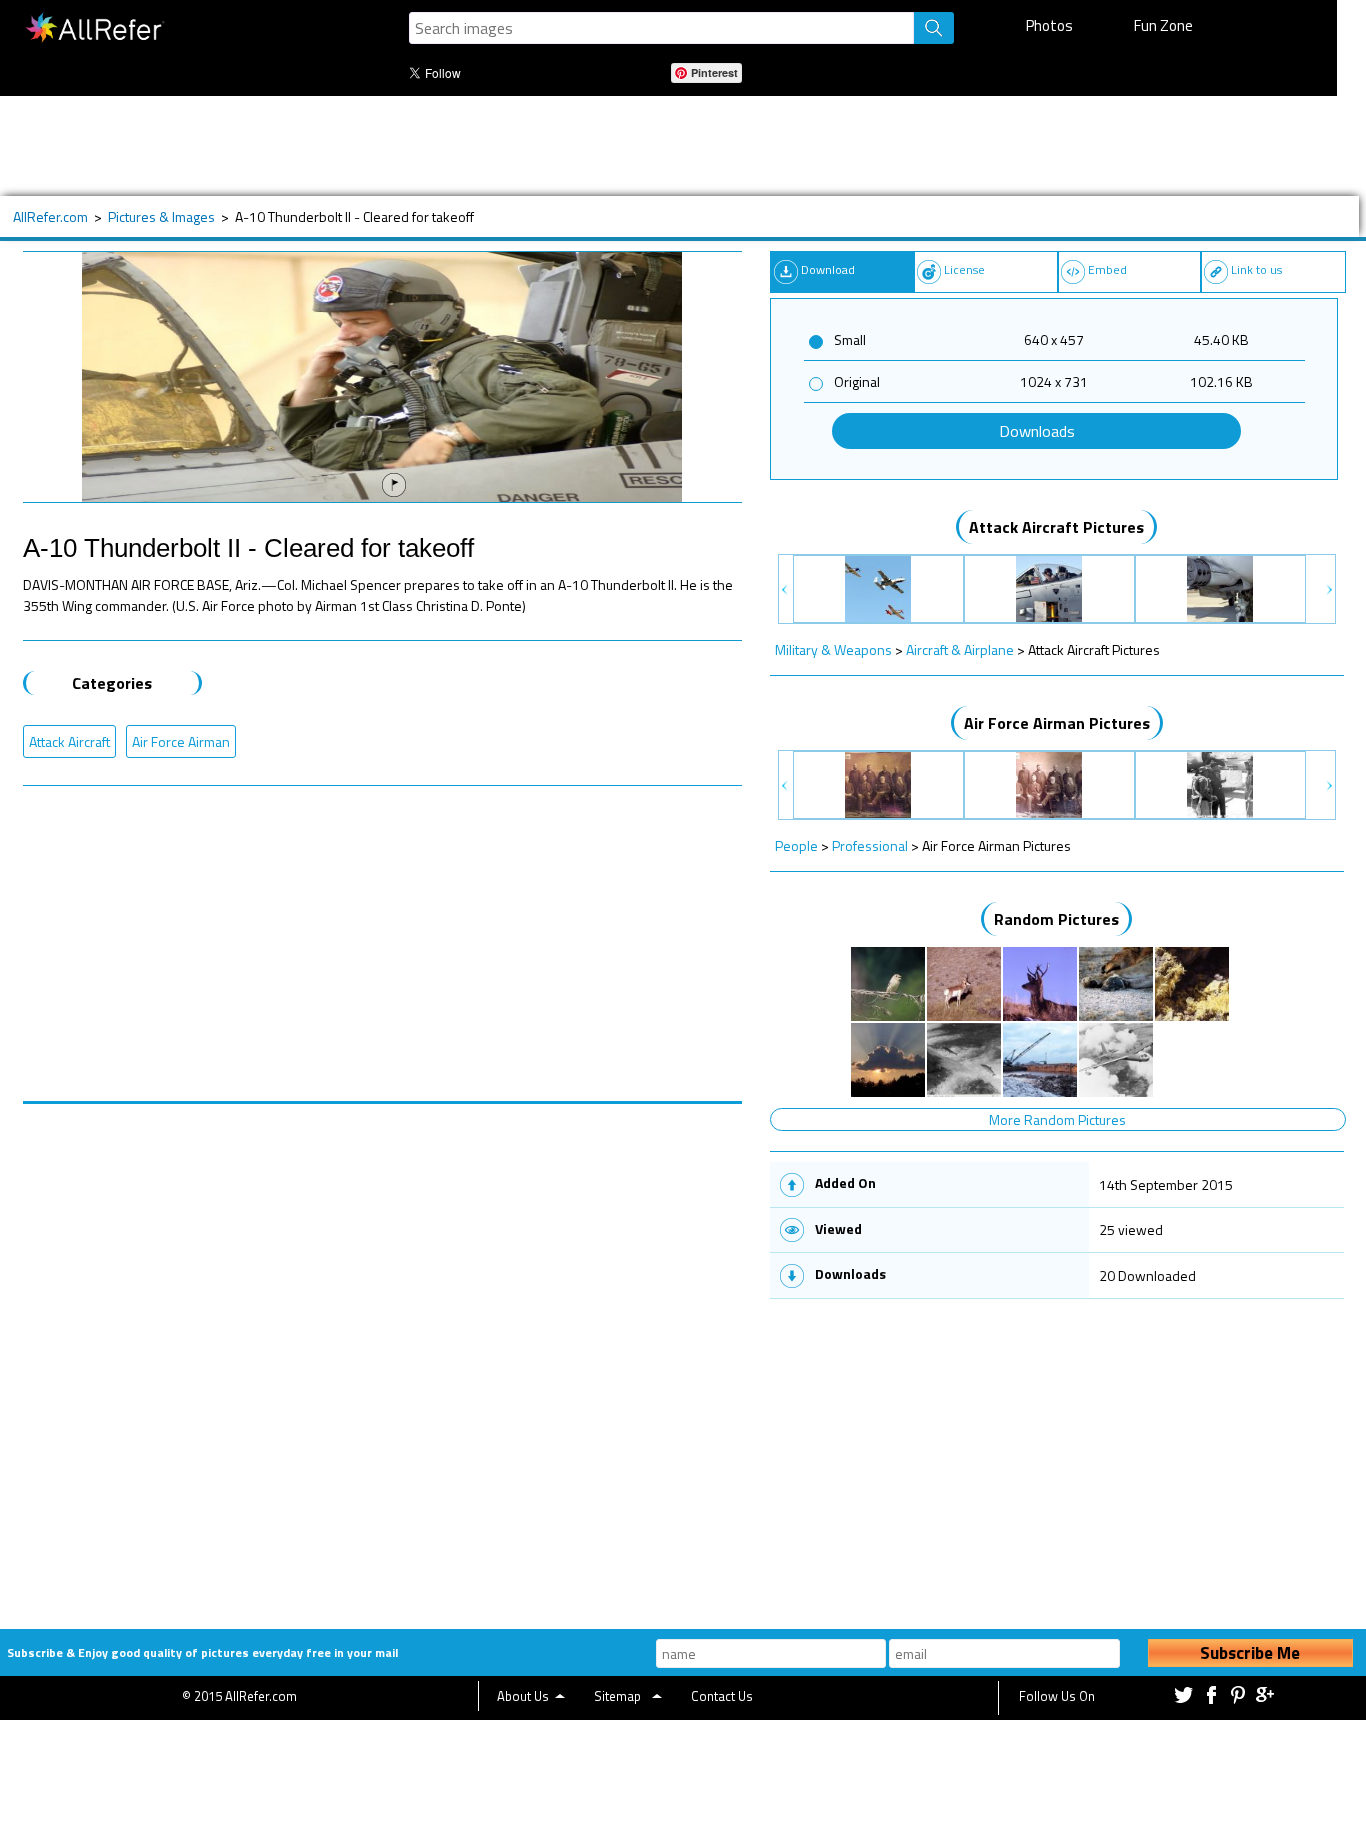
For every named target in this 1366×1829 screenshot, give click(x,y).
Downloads (1037, 431)
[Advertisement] (655, 146)
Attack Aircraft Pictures (1056, 527)
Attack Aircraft (69, 741)
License (964, 269)
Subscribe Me (1250, 1653)
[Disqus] (382, 1354)
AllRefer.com (50, 216)
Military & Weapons (833, 649)
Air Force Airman (181, 741)
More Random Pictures (1057, 1119)
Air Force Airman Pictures (1057, 723)
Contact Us (722, 1696)
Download (828, 269)
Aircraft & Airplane (960, 649)
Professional (870, 845)
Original (857, 381)
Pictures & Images (161, 216)
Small (850, 339)
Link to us (1256, 269)
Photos (1049, 25)
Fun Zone (1163, 25)
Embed (1107, 269)
